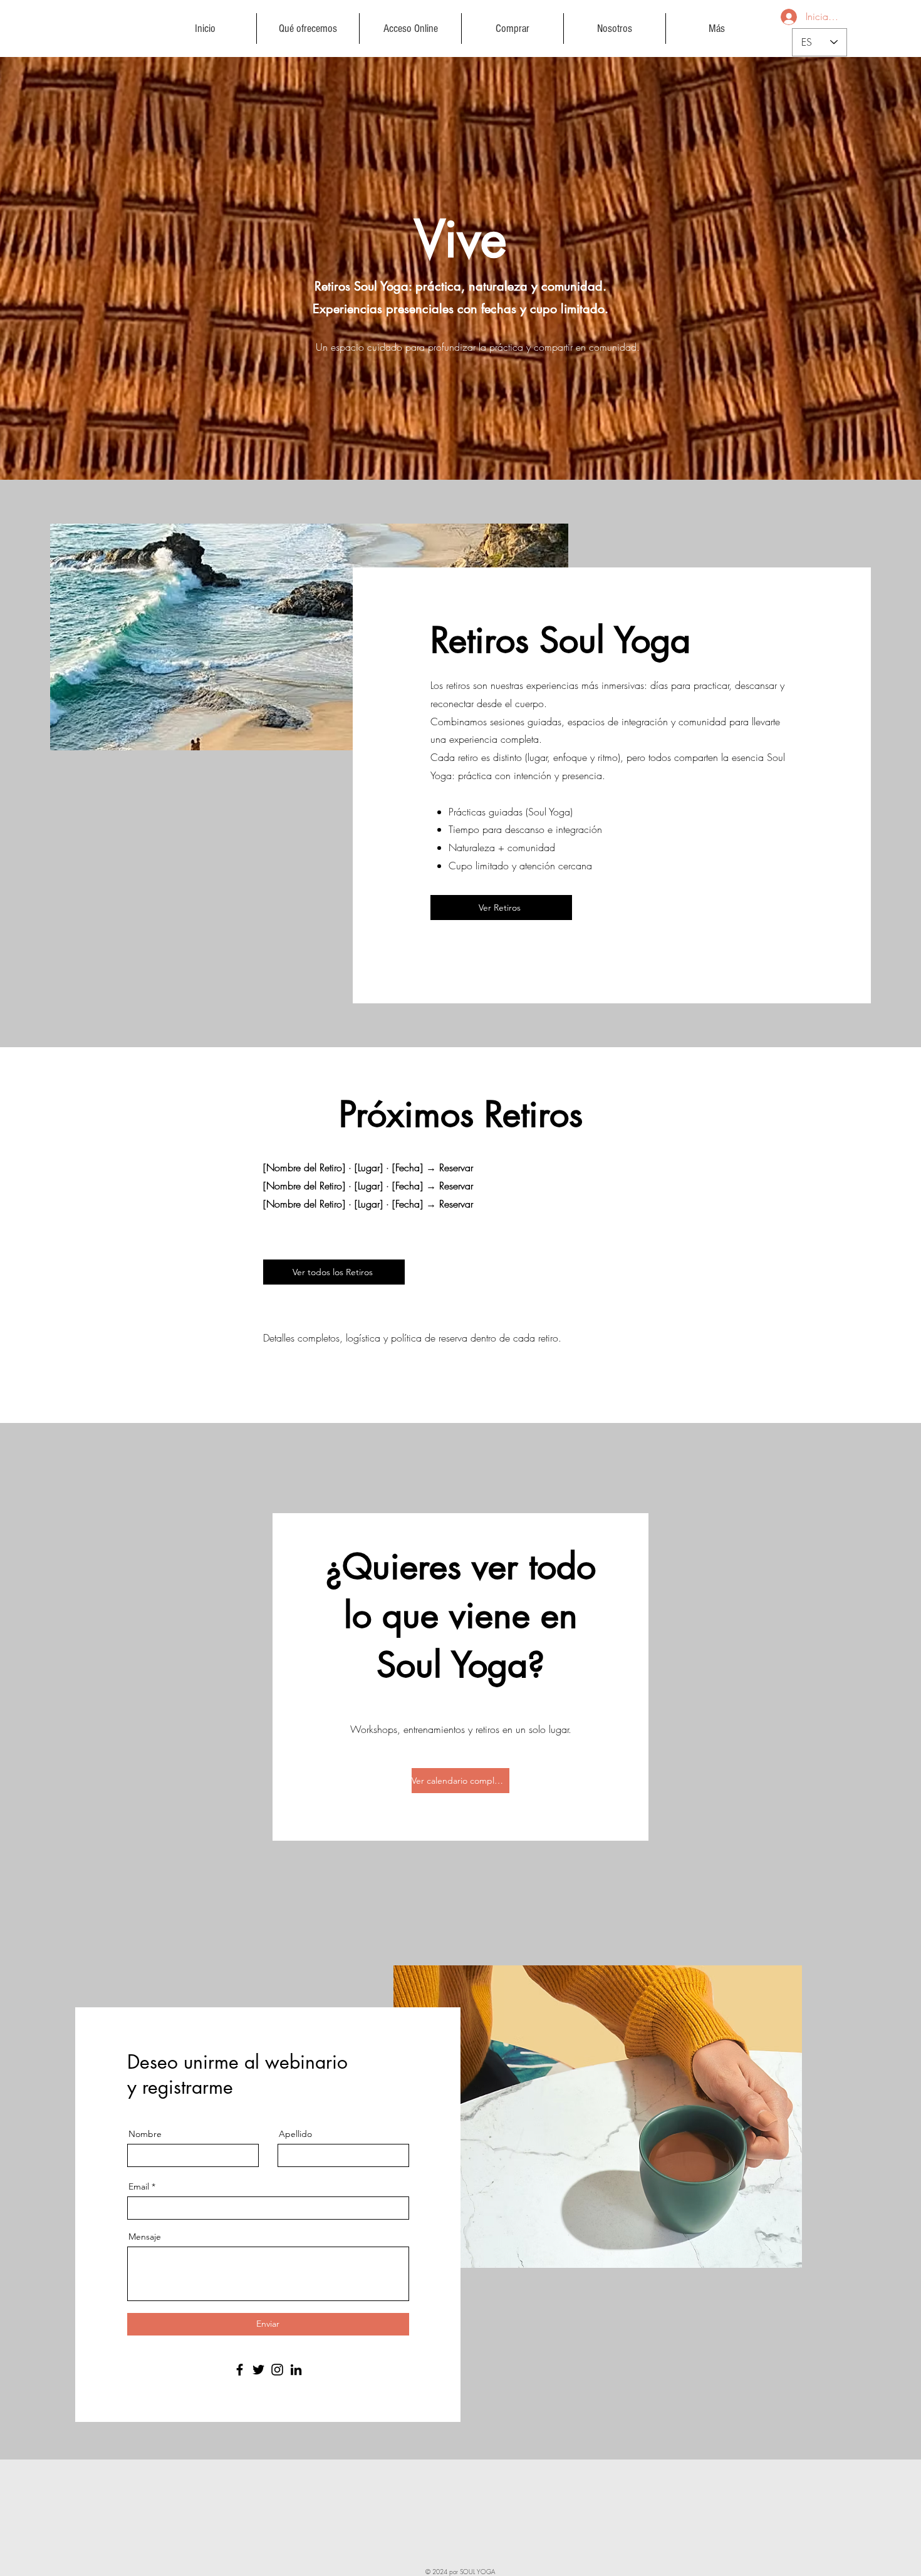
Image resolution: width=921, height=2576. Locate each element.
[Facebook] (240, 2370)
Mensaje (145, 2237)
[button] (308, 28)
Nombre (145, 2134)
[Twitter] (258, 2370)
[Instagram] (277, 2370)
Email (139, 2186)
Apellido (295, 2134)
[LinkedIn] (296, 2370)
